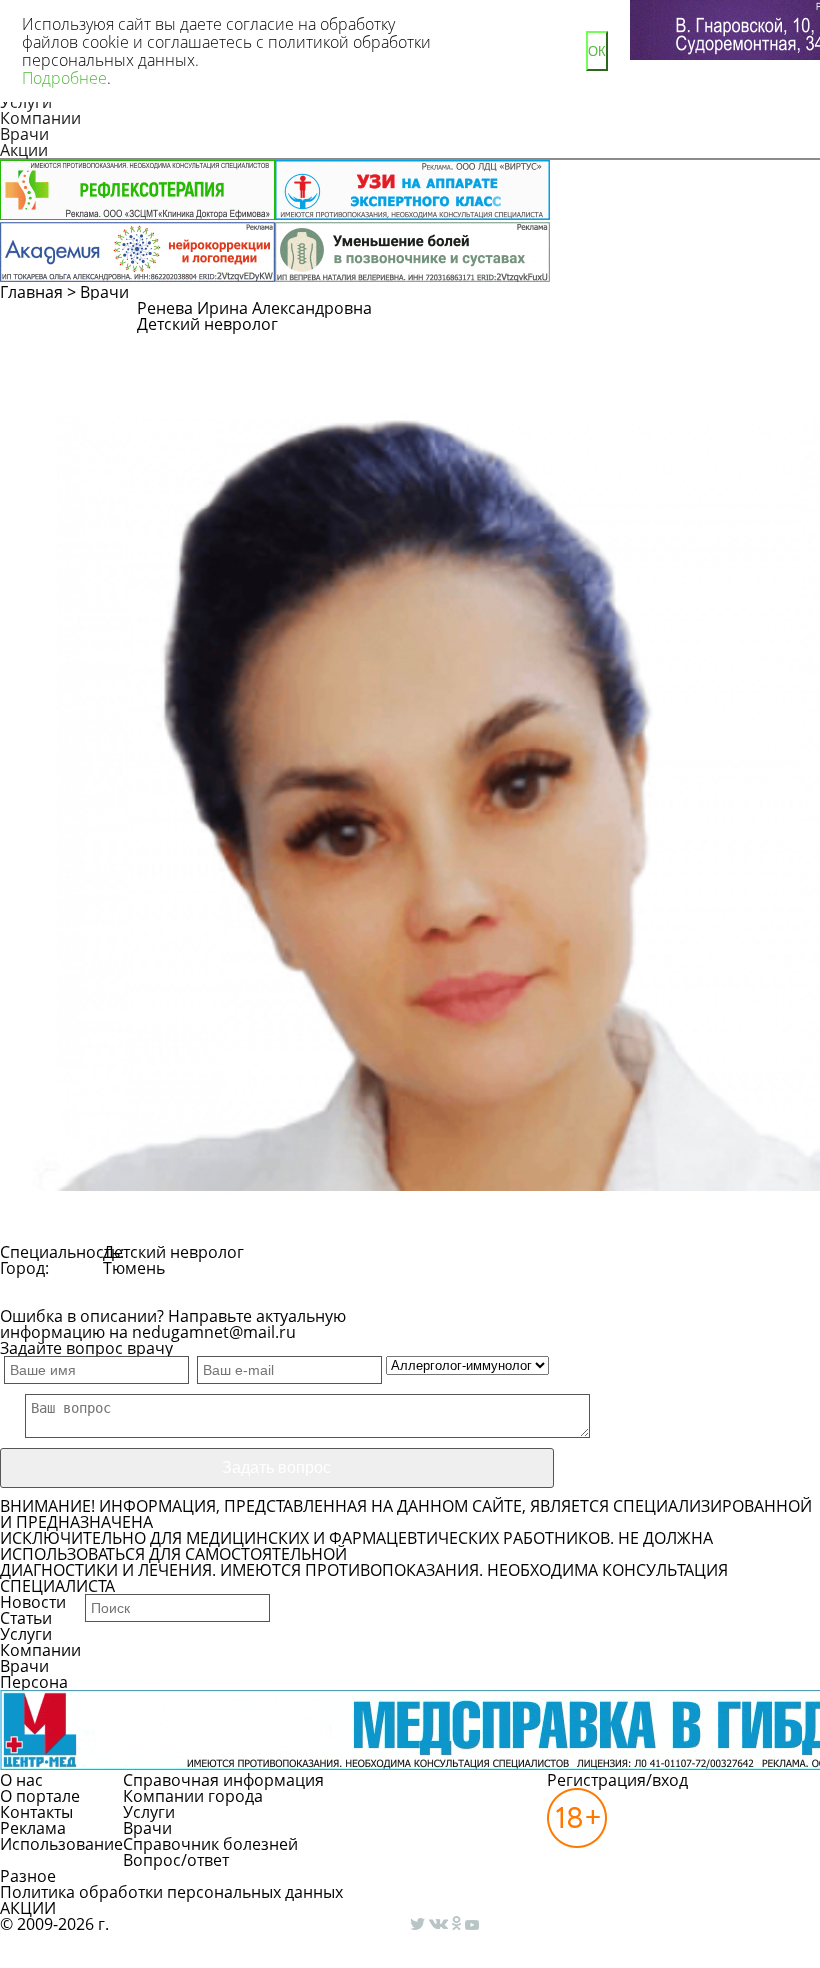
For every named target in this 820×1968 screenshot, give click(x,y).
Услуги (26, 1634)
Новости (33, 1602)
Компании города (193, 1796)
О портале (40, 1796)
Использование (61, 1844)
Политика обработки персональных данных (171, 1892)
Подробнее (64, 78)
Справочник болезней (210, 1844)
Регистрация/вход (617, 1780)
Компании (40, 118)
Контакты (36, 1812)
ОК (597, 51)
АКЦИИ (28, 1908)
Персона (34, 1682)
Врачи (24, 134)
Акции (24, 150)
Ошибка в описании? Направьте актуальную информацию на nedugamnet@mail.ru (173, 1324)
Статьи (26, 1618)
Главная (31, 292)
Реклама (33, 1828)
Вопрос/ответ (176, 1860)
